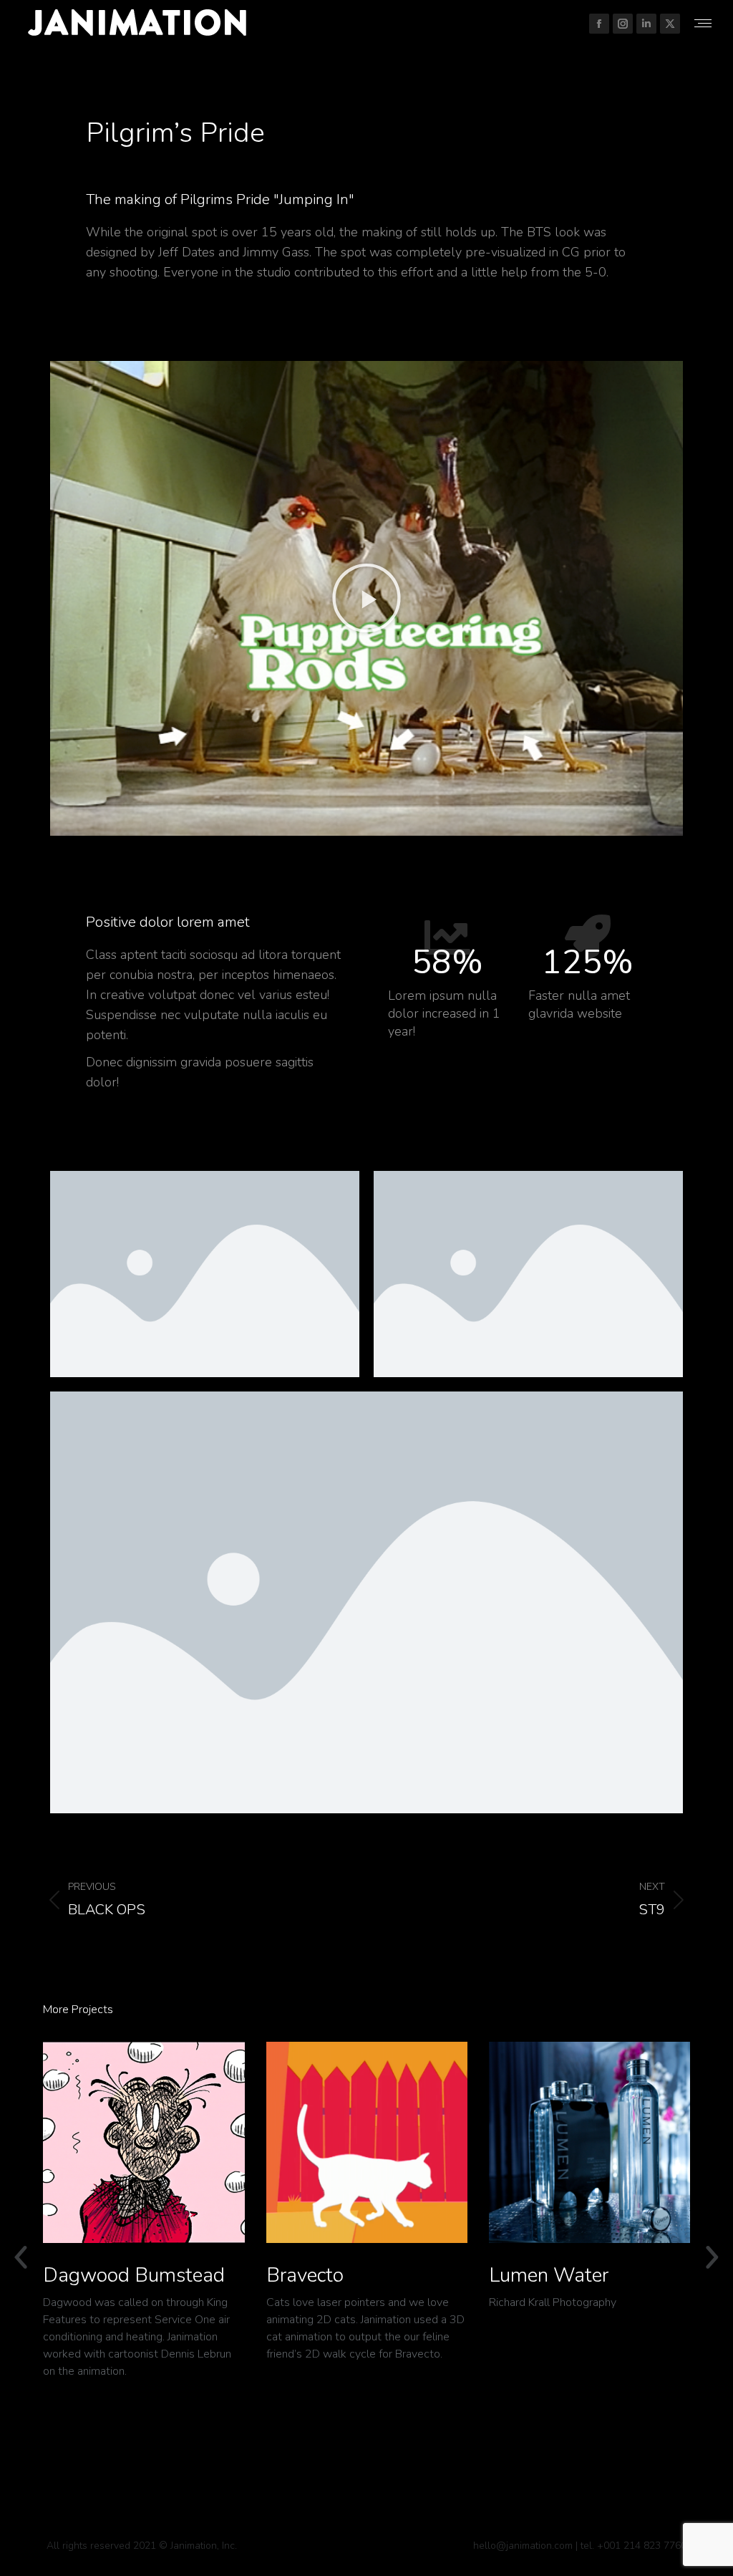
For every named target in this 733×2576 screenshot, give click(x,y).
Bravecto (305, 2275)
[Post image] (144, 2142)
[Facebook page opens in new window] (599, 24)
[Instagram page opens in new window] (623, 24)
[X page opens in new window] (670, 24)
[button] (366, 598)
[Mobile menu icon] (703, 23)
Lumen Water (549, 2275)
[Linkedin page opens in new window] (646, 24)
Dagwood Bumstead (134, 2275)
